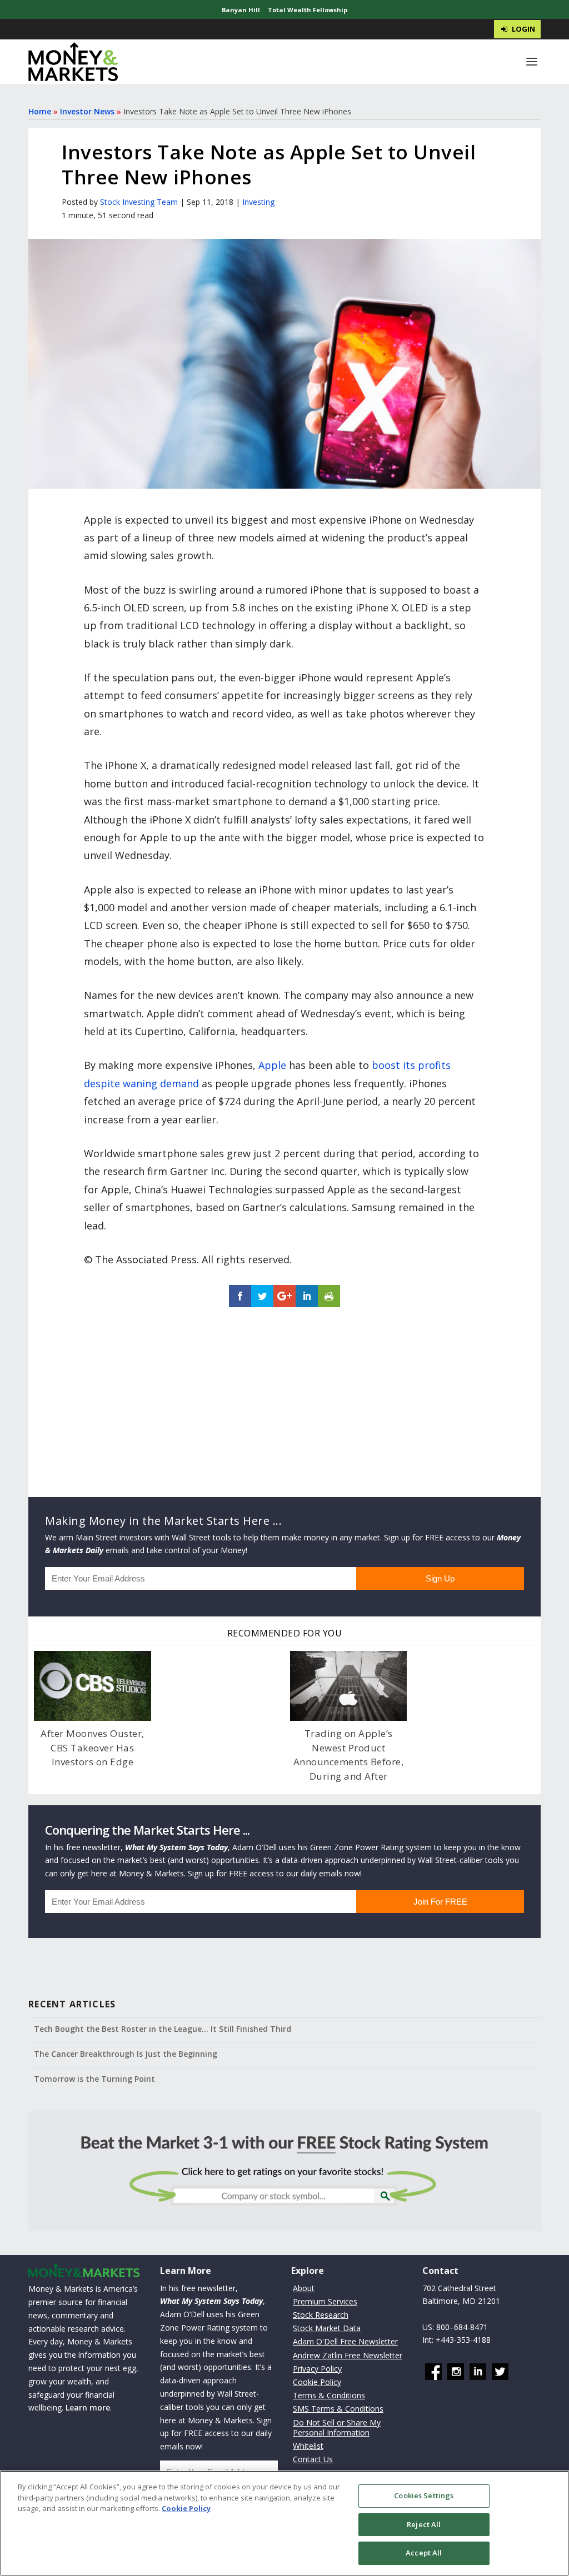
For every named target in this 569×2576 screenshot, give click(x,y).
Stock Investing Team (139, 202)
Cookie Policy (317, 2382)
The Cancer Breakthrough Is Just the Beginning (126, 2054)
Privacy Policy (317, 2369)
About (304, 2288)
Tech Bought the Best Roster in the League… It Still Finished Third (163, 2029)
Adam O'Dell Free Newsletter (345, 2342)
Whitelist (308, 2446)
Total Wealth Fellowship (308, 10)
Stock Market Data (327, 2328)
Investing (258, 202)
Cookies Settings (424, 2495)
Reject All (424, 2524)
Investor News (87, 111)
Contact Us (313, 2459)
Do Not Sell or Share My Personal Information (337, 2427)
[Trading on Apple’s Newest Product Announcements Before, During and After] (348, 1686)
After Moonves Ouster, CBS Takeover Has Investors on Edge (93, 1748)
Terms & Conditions (329, 2395)
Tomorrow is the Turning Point (94, 2079)
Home (40, 111)
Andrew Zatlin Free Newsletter (348, 2355)
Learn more (88, 2408)
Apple (272, 1065)
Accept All (424, 2553)
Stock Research (321, 2315)
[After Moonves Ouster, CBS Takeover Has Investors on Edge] (92, 1686)
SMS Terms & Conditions (338, 2409)
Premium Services (325, 2301)
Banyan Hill (241, 10)
